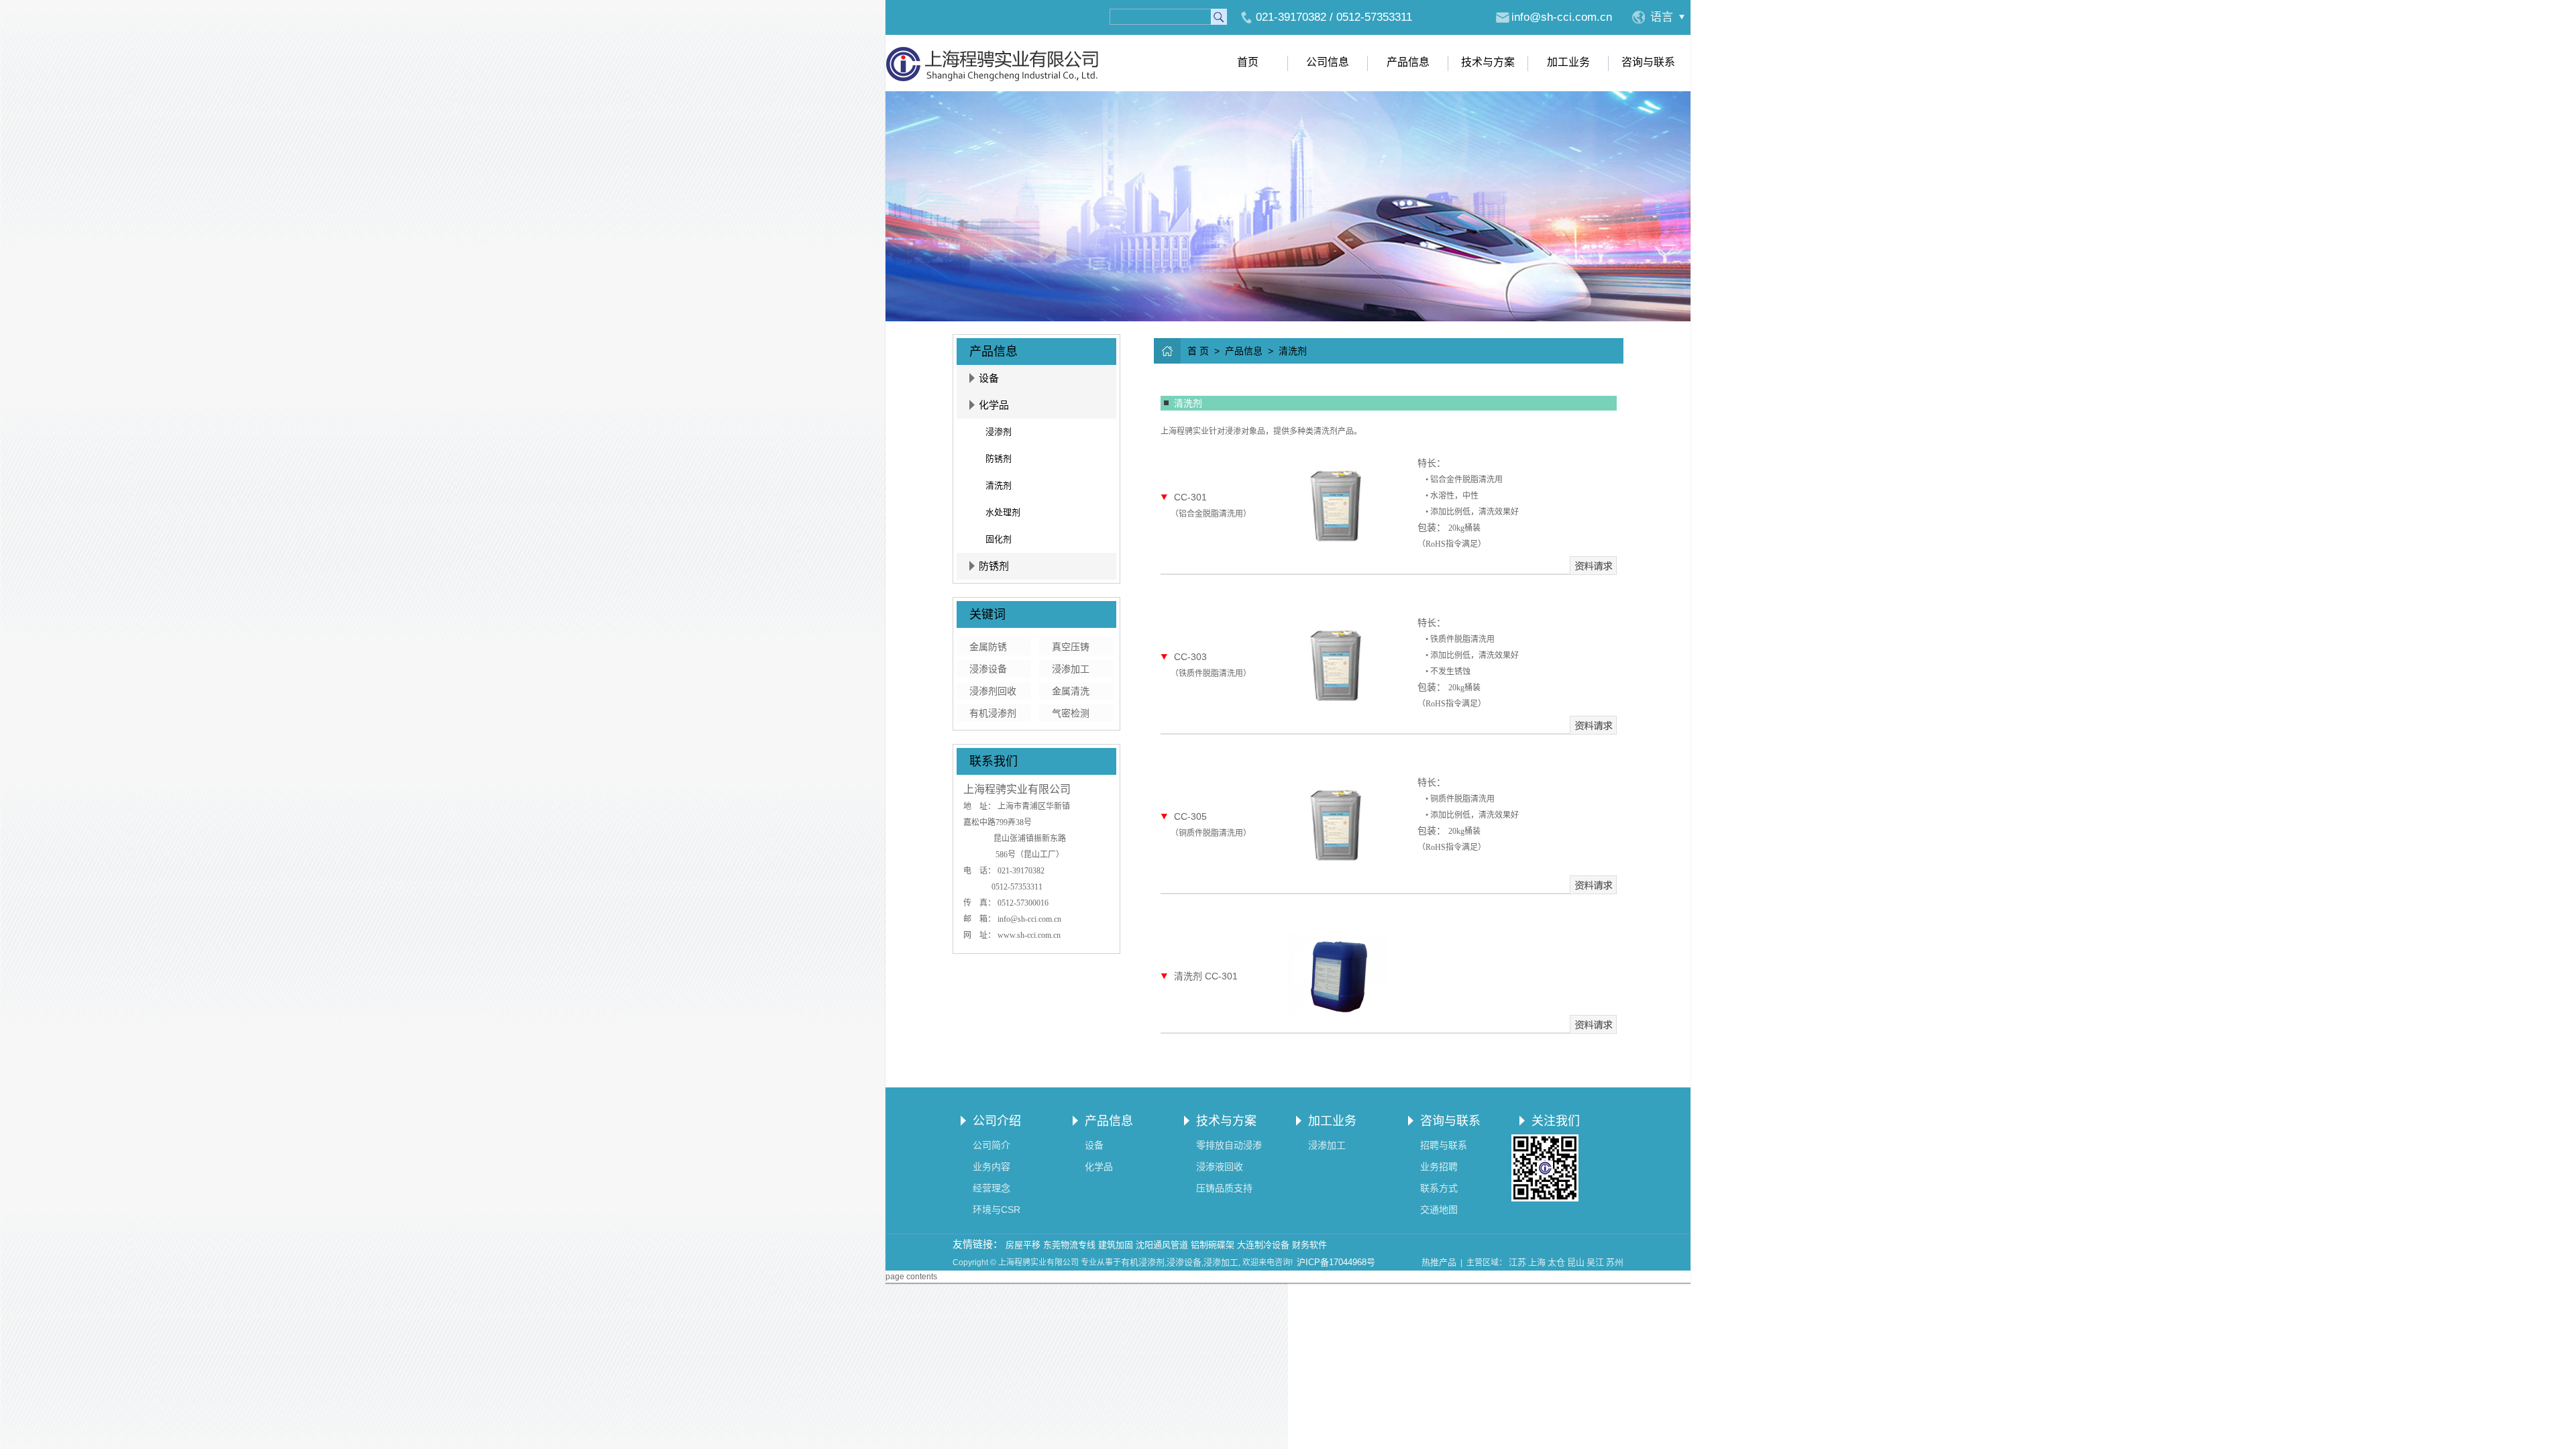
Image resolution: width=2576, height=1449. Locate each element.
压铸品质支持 (1224, 1188)
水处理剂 (1003, 512)
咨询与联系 (1648, 62)
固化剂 (999, 539)
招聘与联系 (1444, 1145)
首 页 (1198, 351)
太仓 (1556, 1262)
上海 (1537, 1262)
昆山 (1576, 1262)
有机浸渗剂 (993, 713)
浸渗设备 (988, 669)
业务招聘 (1439, 1167)
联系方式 (1439, 1188)
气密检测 (1071, 713)
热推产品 (1439, 1262)
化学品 (994, 405)
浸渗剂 (999, 432)
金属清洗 (1071, 691)
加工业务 (1568, 62)
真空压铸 (1071, 647)
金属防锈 (988, 647)
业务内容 (991, 1167)
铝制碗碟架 (1213, 1245)
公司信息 (1328, 62)
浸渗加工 (1071, 669)
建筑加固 (1116, 1245)
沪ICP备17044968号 (1336, 1262)
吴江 (1595, 1262)
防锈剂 (999, 459)
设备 (989, 378)
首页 (1248, 62)
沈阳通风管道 (1162, 1245)
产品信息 (1408, 62)
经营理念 (991, 1188)
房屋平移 (1023, 1245)
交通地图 (1439, 1210)
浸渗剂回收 (993, 691)
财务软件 (1309, 1245)
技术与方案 (1488, 62)
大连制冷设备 (1263, 1245)
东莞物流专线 (1069, 1245)
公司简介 (991, 1145)
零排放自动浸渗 (1229, 1145)
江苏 (1517, 1262)
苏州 (1615, 1262)
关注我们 (1556, 1121)
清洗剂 (999, 485)
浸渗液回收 (1220, 1167)
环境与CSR (997, 1210)
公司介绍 (997, 1121)
